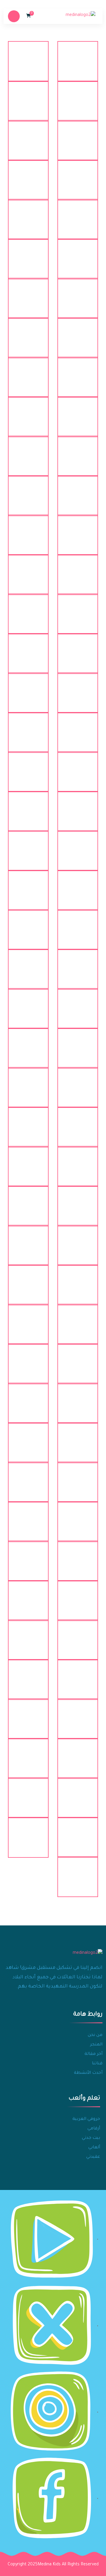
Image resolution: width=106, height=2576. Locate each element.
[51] (78, 1043)
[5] (78, 135)
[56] (28, 1122)
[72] (28, 1438)
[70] (28, 1398)
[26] (28, 530)
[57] (78, 1161)
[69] (78, 1398)
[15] (78, 333)
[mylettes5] (78, 1753)
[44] (28, 885)
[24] (28, 491)
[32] (28, 649)
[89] (78, 1477)
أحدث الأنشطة (88, 2073)
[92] (28, 1517)
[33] (78, 688)
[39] (78, 806)
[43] (78, 885)
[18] (28, 372)
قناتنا (97, 2064)
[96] (28, 1596)
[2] (28, 56)
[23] (78, 491)
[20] (28, 412)
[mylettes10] (78, 1832)
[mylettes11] (28, 1832)
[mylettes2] (28, 1674)
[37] (78, 767)
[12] (28, 254)
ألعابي (94, 2148)
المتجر (96, 2045)
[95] (78, 1596)
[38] (28, 767)
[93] (78, 1556)
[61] (78, 1240)
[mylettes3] (78, 1714)
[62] (28, 1240)
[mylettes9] (28, 1793)
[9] (78, 214)
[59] (78, 1201)
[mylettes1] (78, 1674)
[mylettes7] (28, 1753)
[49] (78, 1004)
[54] (28, 1082)
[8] (28, 175)
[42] (28, 846)
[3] (78, 96)
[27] (78, 570)
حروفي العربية (86, 2119)
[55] (78, 1122)
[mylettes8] (78, 1793)
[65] (78, 1319)
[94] (28, 1556)
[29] (78, 609)
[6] (28, 135)
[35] (78, 727)
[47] (78, 964)
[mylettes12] (78, 1872)
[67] (78, 1359)
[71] (78, 1438)
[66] (28, 1319)
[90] (28, 1477)
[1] (78, 56)
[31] (78, 649)
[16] (28, 333)
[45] (78, 925)
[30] (28, 609)
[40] (28, 806)
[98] (28, 1635)
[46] (28, 925)
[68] (28, 1359)
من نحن (95, 2035)
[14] (28, 293)
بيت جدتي (91, 2138)
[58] (28, 1161)
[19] (78, 412)
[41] (78, 846)
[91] (78, 1517)
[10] (28, 214)
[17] (78, 372)
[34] (28, 688)
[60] (28, 1201)
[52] (28, 1043)
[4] (28, 96)
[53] (78, 1082)
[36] (28, 727)
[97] (78, 1635)
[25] (78, 530)
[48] (28, 964)
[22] (28, 451)
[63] (78, 1280)
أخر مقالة (93, 2054)
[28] (28, 570)
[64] (28, 1280)
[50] (28, 1004)
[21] (78, 451)
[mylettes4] (28, 1714)
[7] (78, 175)
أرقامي (94, 2129)
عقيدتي (93, 2157)
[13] (78, 293)
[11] (78, 254)
